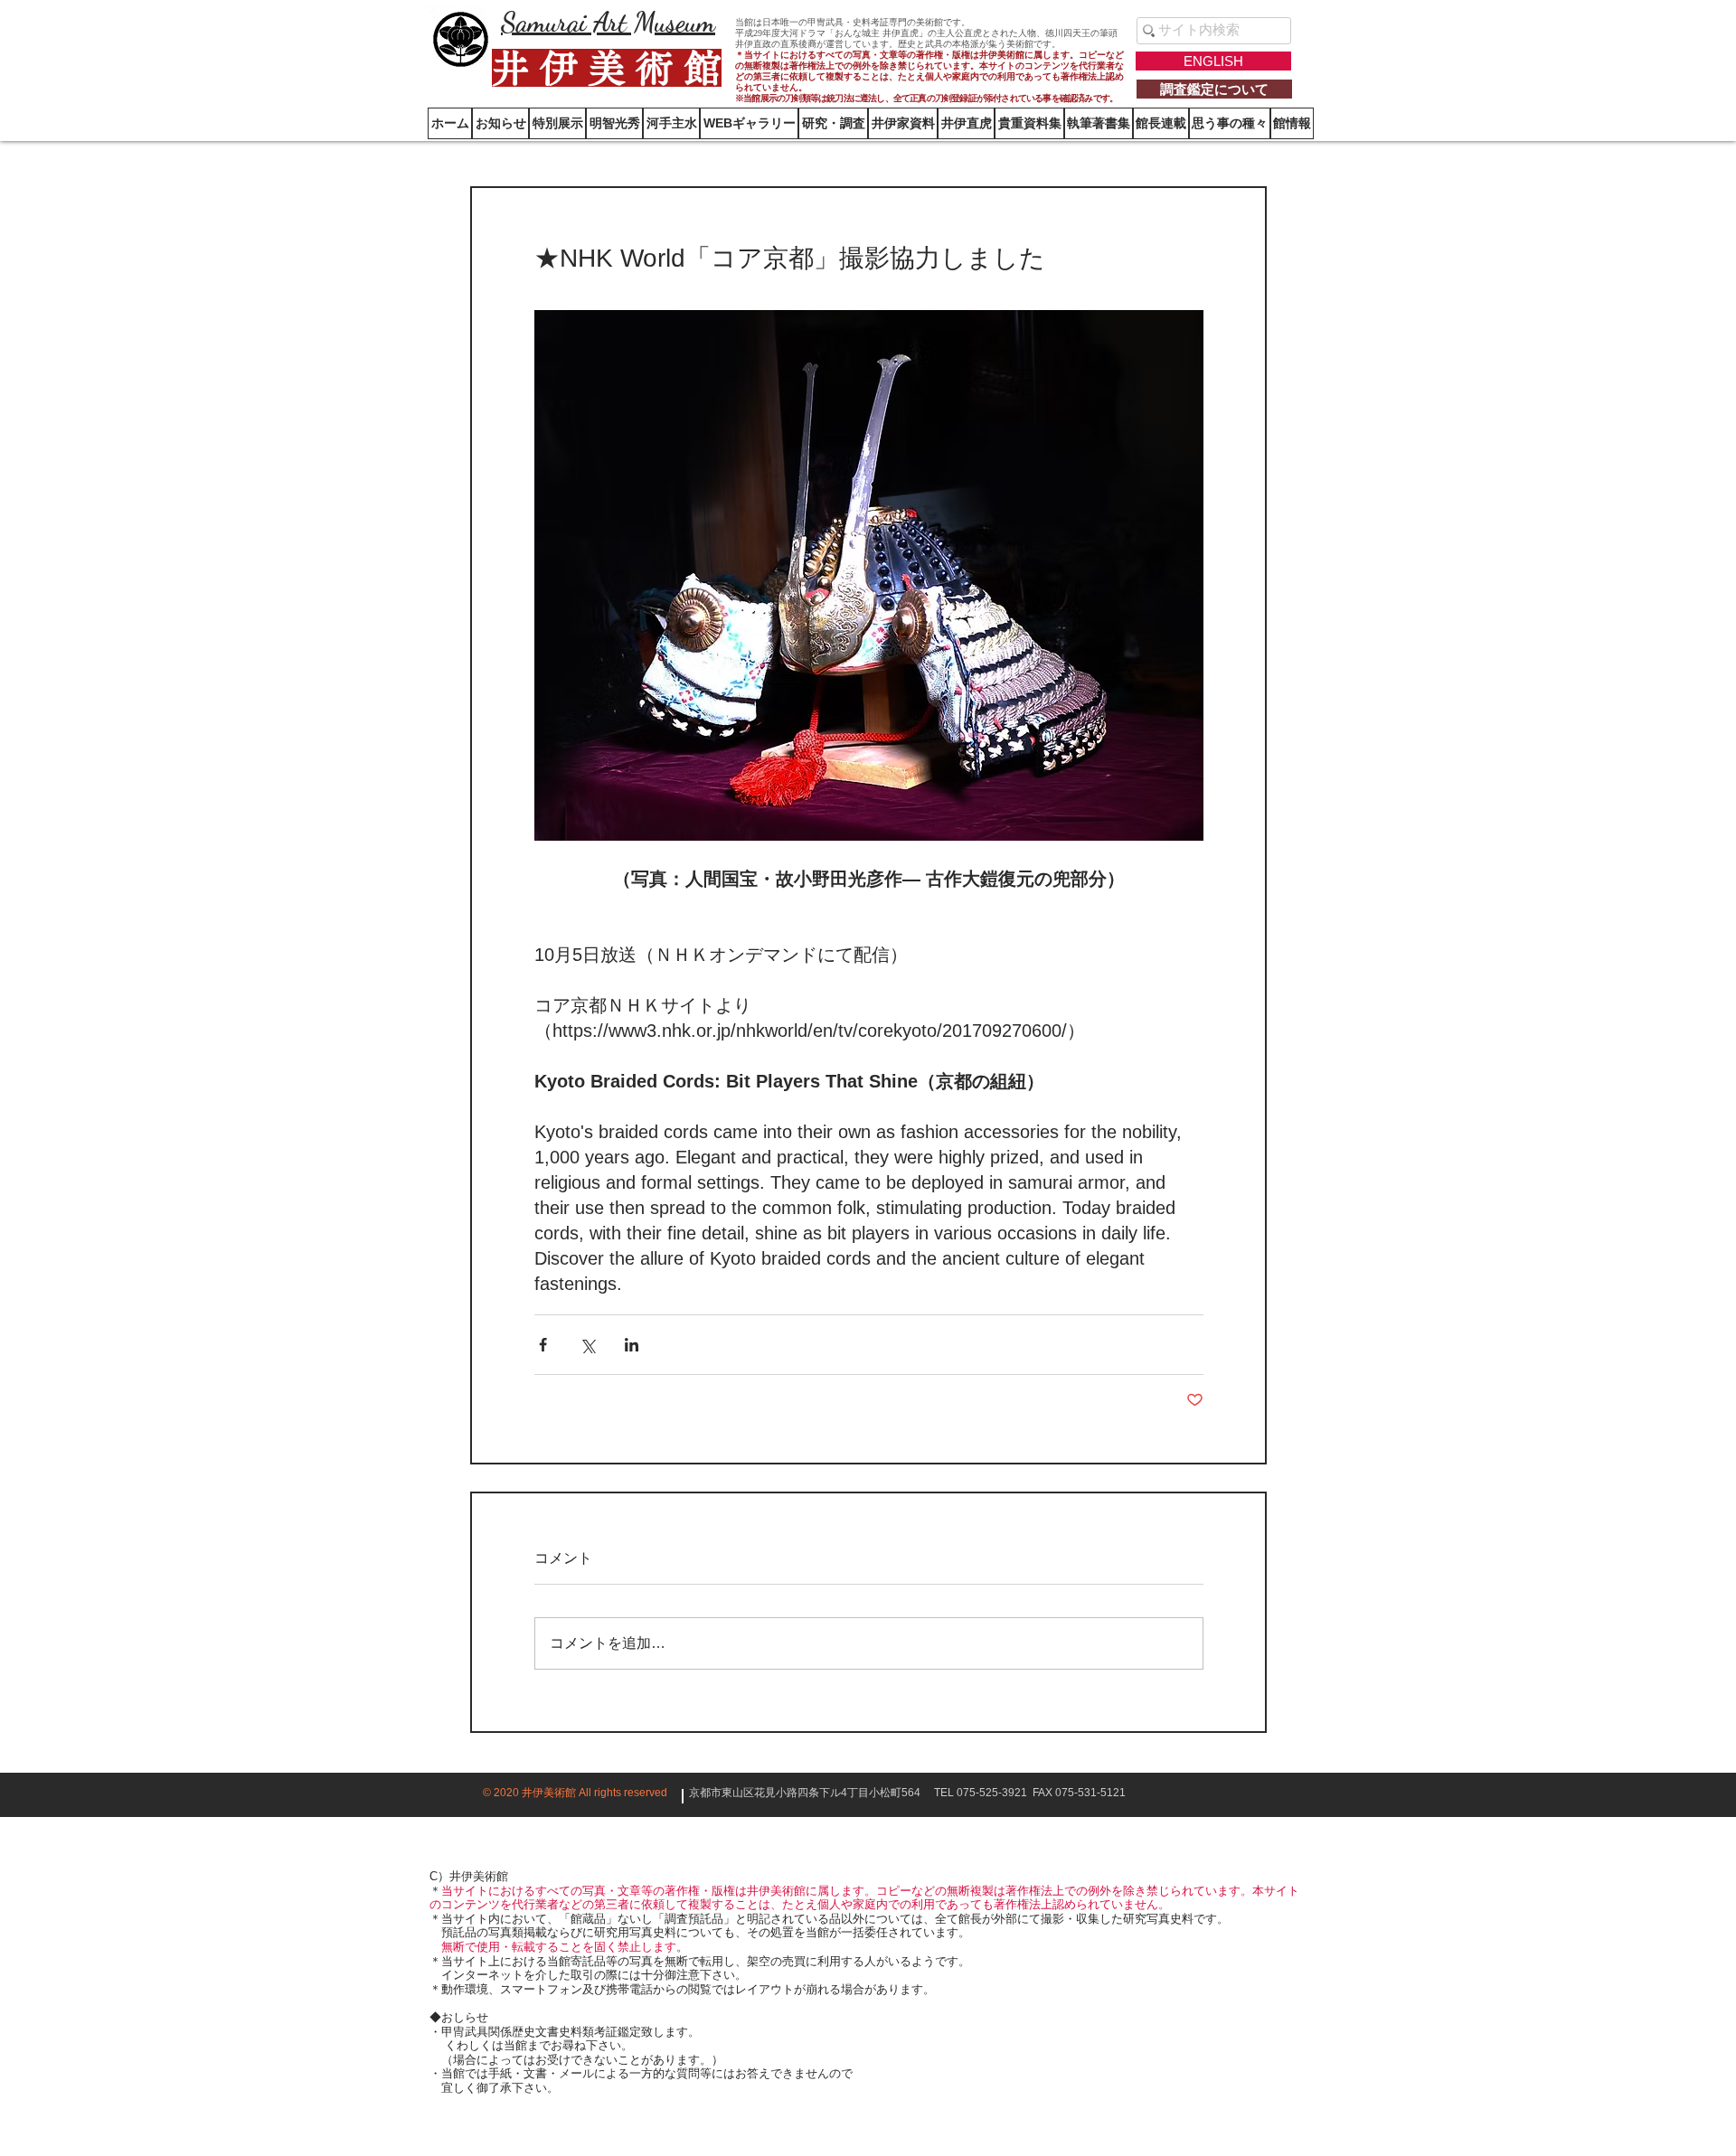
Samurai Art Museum (608, 22)
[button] (1292, 123)
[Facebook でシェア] (543, 1345)
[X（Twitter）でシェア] (587, 1345)
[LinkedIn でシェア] (632, 1345)
